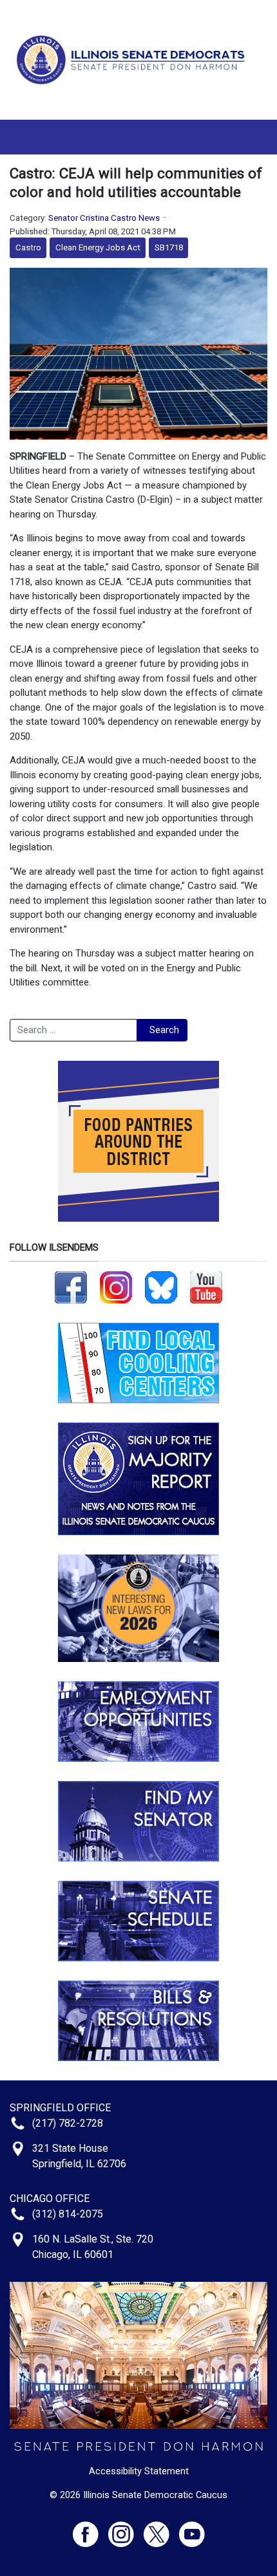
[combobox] (73, 1031)
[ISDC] (134, 59)
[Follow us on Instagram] (116, 1287)
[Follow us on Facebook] (71, 1287)
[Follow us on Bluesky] (161, 1287)
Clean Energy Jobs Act (98, 247)
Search (164, 1030)
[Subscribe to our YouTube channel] (206, 1287)
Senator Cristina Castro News (104, 218)
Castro (28, 247)
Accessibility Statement (139, 2471)
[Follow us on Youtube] (192, 2529)
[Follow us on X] (161, 2529)
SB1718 (169, 247)
